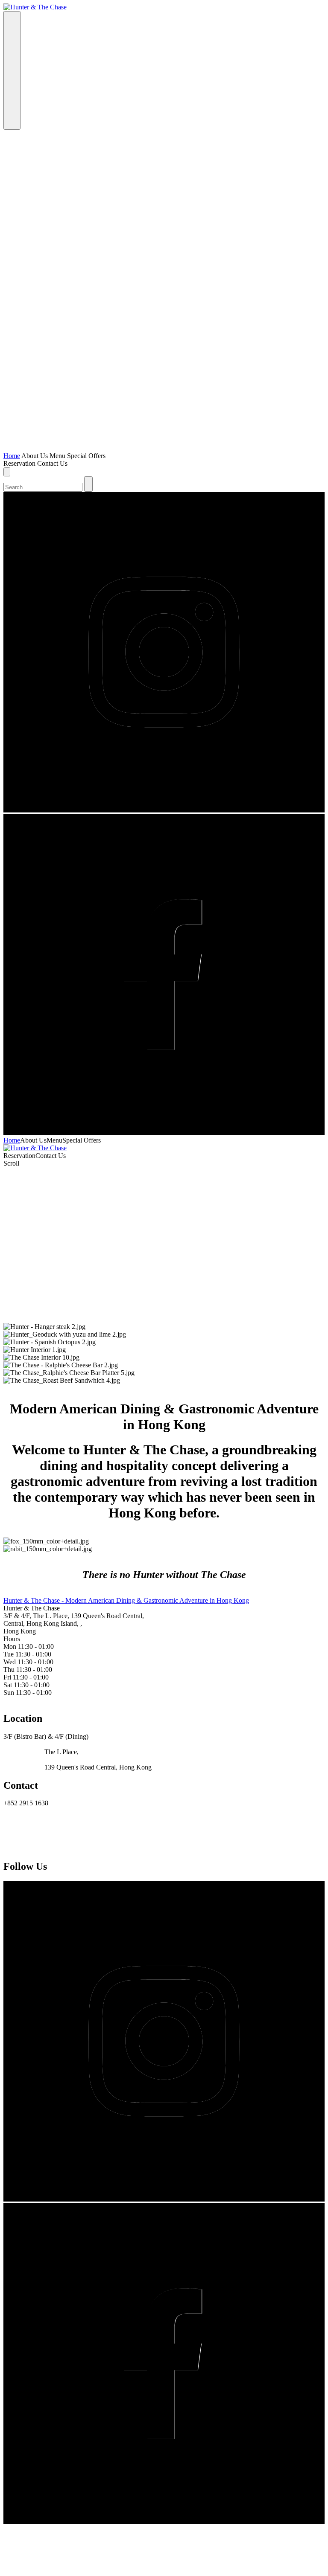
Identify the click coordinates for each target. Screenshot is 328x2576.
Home (12, 456)
